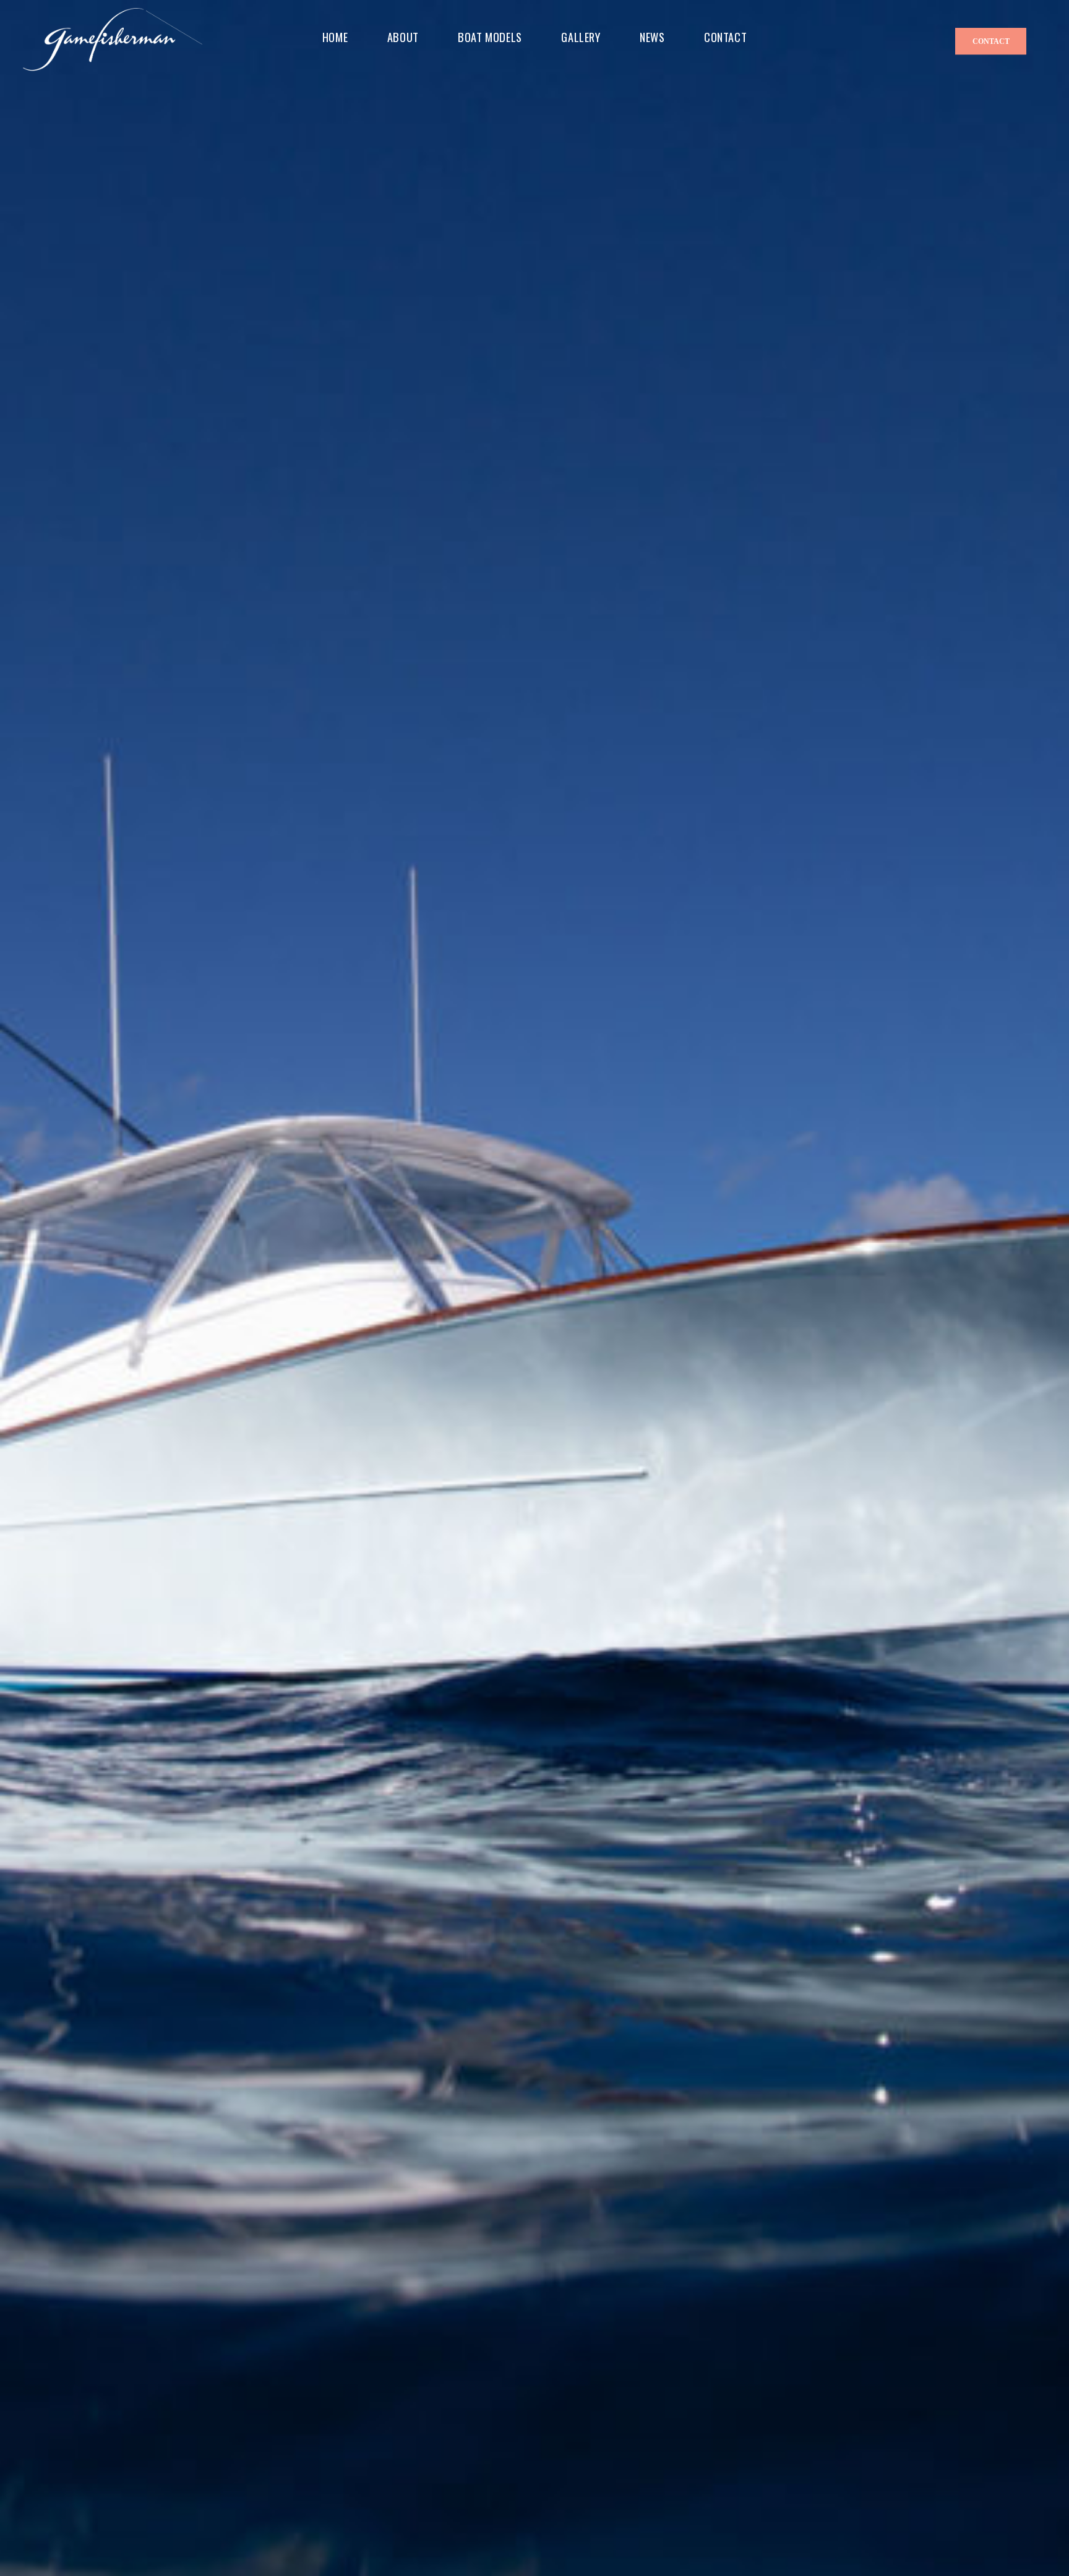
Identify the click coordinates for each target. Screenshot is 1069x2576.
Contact (991, 41)
